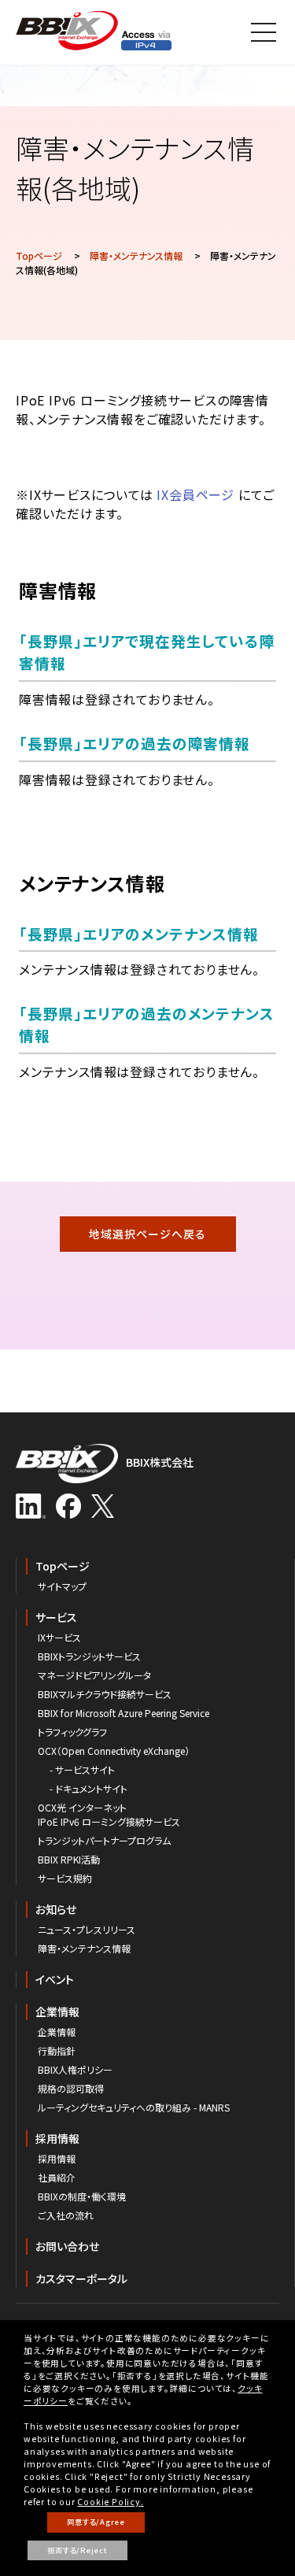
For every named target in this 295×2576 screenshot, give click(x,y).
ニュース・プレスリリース (87, 1929)
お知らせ (56, 1909)
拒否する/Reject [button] (77, 2550)
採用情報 (57, 2138)
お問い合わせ (67, 2246)
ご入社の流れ (66, 2215)
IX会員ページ (195, 494)
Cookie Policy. (110, 2502)
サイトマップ (62, 1586)
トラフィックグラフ (72, 1732)
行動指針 (57, 2050)
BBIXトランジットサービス (89, 1656)
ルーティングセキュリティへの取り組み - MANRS (134, 2107)
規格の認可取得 (71, 2088)
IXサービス (59, 1637)
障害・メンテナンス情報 (136, 255)
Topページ (39, 255)
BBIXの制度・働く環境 (82, 2196)
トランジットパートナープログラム (104, 1840)
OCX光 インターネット (82, 1807)
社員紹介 (57, 2177)
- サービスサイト (82, 1769)
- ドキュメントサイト (88, 1788)
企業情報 (57, 2012)
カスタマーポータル (81, 2278)
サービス (56, 1617)
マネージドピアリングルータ (94, 1675)
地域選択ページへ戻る (147, 1234)
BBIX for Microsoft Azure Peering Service (124, 1713)
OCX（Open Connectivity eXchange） (114, 1751)
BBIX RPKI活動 (69, 1859)
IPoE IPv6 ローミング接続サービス (109, 1821)
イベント (55, 1979)
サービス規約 (65, 1878)
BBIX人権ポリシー (75, 2069)
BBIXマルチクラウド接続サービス (105, 1694)
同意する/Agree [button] (96, 2522)
